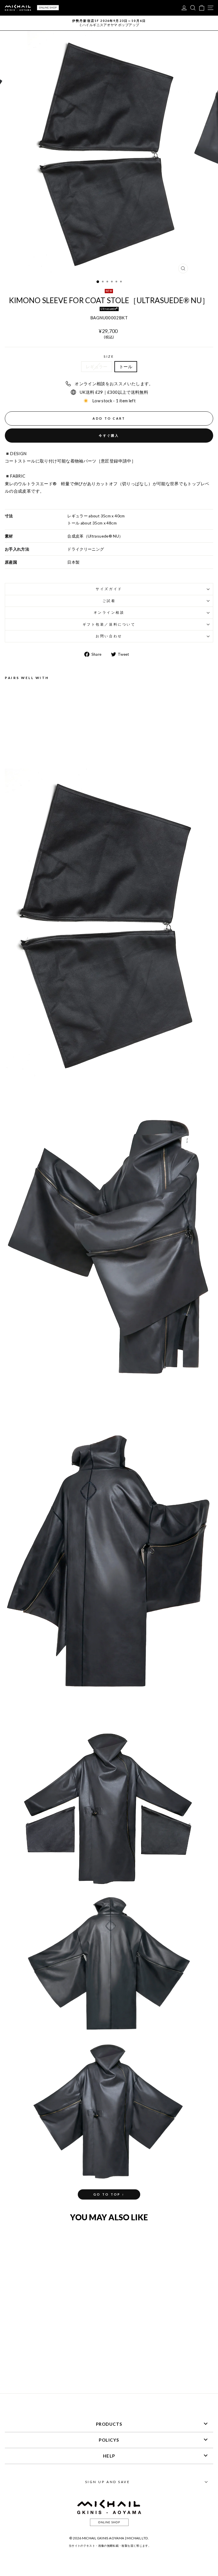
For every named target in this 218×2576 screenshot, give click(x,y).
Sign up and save (108, 2482)
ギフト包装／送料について (109, 624)
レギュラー (97, 366)
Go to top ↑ (109, 2194)
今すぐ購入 (109, 435)
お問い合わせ (109, 636)
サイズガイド (109, 589)
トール (126, 366)
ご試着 (109, 601)
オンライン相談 (109, 612)
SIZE (109, 356)
